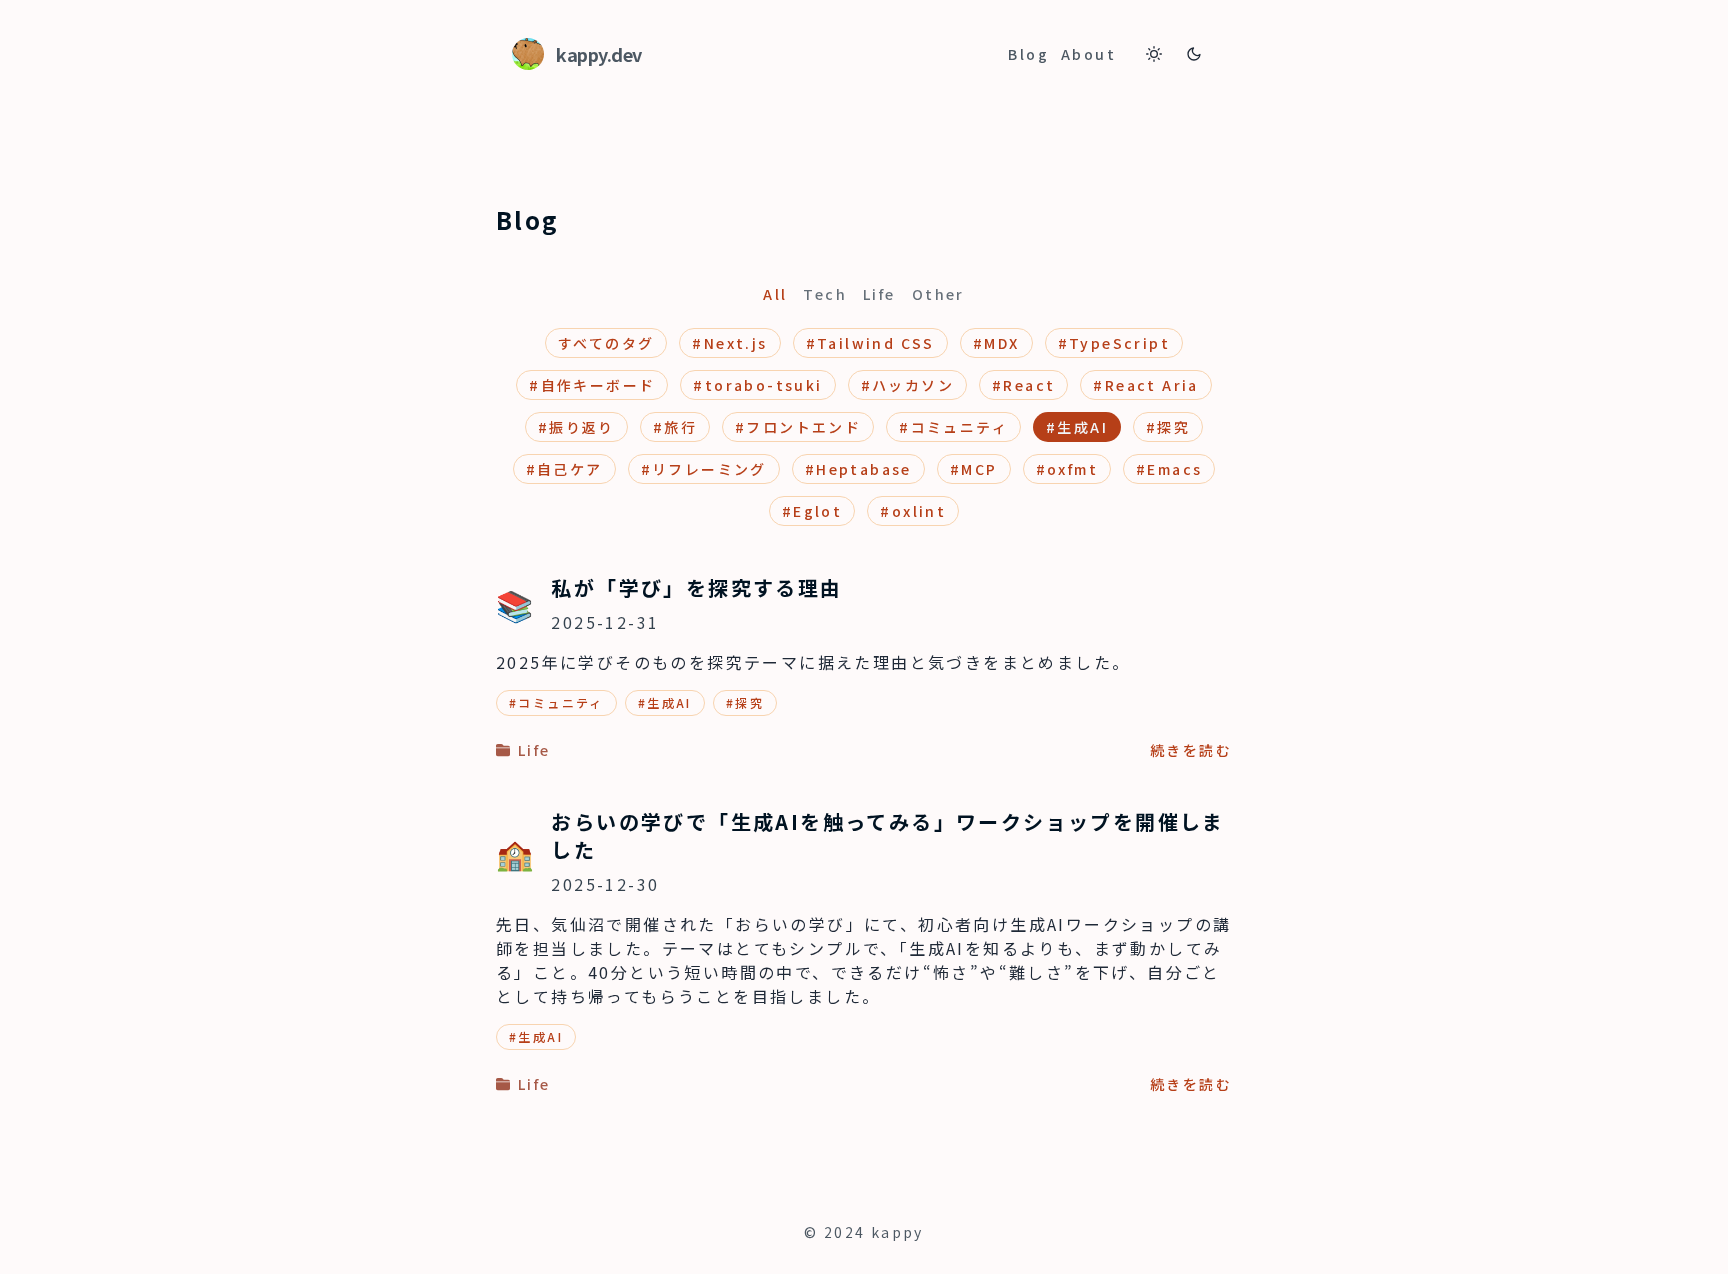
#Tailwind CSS (870, 343)
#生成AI (1077, 427)
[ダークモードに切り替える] (1194, 54)
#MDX (996, 343)
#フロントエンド (798, 427)
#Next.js (729, 343)
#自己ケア (564, 469)
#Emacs (1169, 469)
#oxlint (913, 511)
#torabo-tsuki (757, 385)
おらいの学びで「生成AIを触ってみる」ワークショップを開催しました (887, 835)
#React (1023, 385)
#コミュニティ (953, 427)
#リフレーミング (704, 469)
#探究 (1168, 427)
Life (879, 294)
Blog (1028, 54)
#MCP (974, 469)
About (1088, 54)
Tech (825, 294)
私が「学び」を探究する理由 (696, 587)
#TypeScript (1114, 343)
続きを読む (1191, 750)
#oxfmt (1067, 469)
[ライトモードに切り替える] (1154, 54)
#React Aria (1145, 385)
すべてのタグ (606, 343)
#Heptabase (858, 469)
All (775, 294)
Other (938, 294)
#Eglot (812, 511)
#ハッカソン (907, 385)
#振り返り (576, 427)
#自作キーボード (592, 385)
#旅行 (675, 427)
